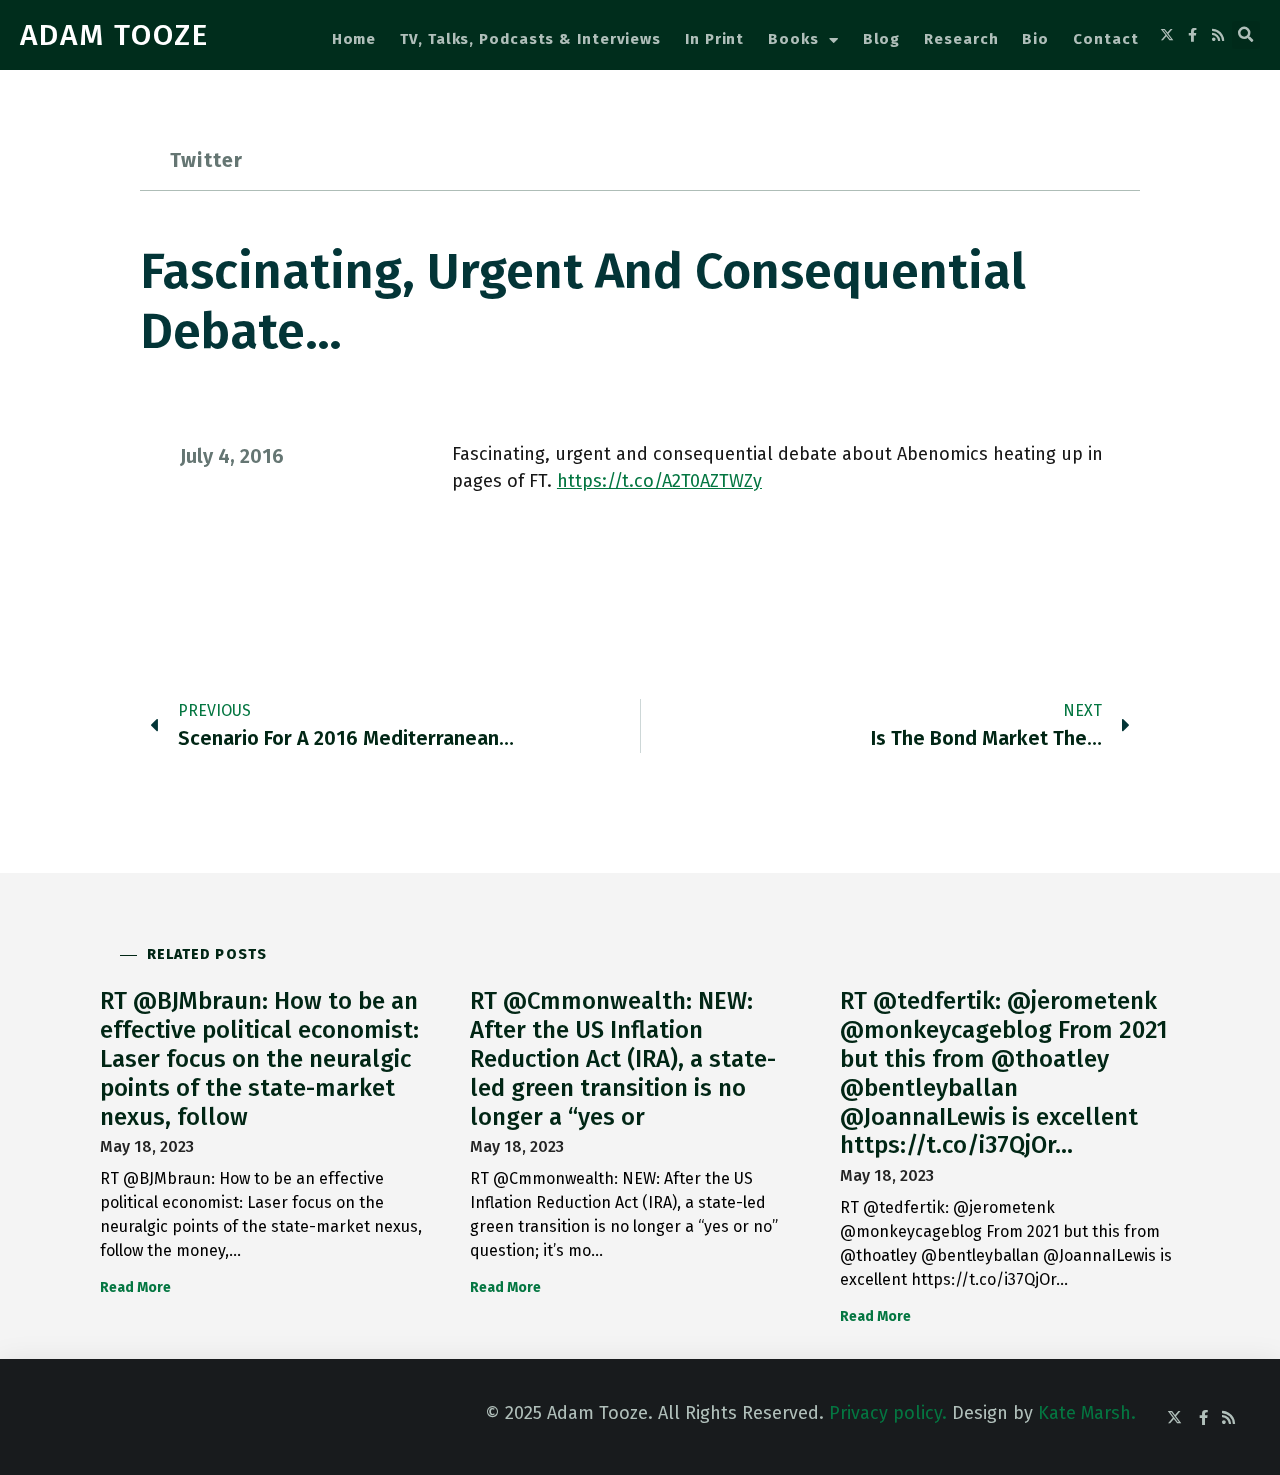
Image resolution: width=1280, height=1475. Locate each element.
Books (793, 39)
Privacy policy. (888, 1413)
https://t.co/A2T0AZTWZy (659, 481)
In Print (714, 39)
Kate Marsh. (1087, 1413)
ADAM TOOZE (114, 35)
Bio (1035, 39)
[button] (1246, 35)
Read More (135, 1287)
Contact (1105, 39)
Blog (882, 39)
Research (961, 39)
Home (354, 39)
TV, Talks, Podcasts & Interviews (530, 39)
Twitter (206, 160)
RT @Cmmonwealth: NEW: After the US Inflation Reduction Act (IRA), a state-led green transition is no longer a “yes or (623, 1058)
